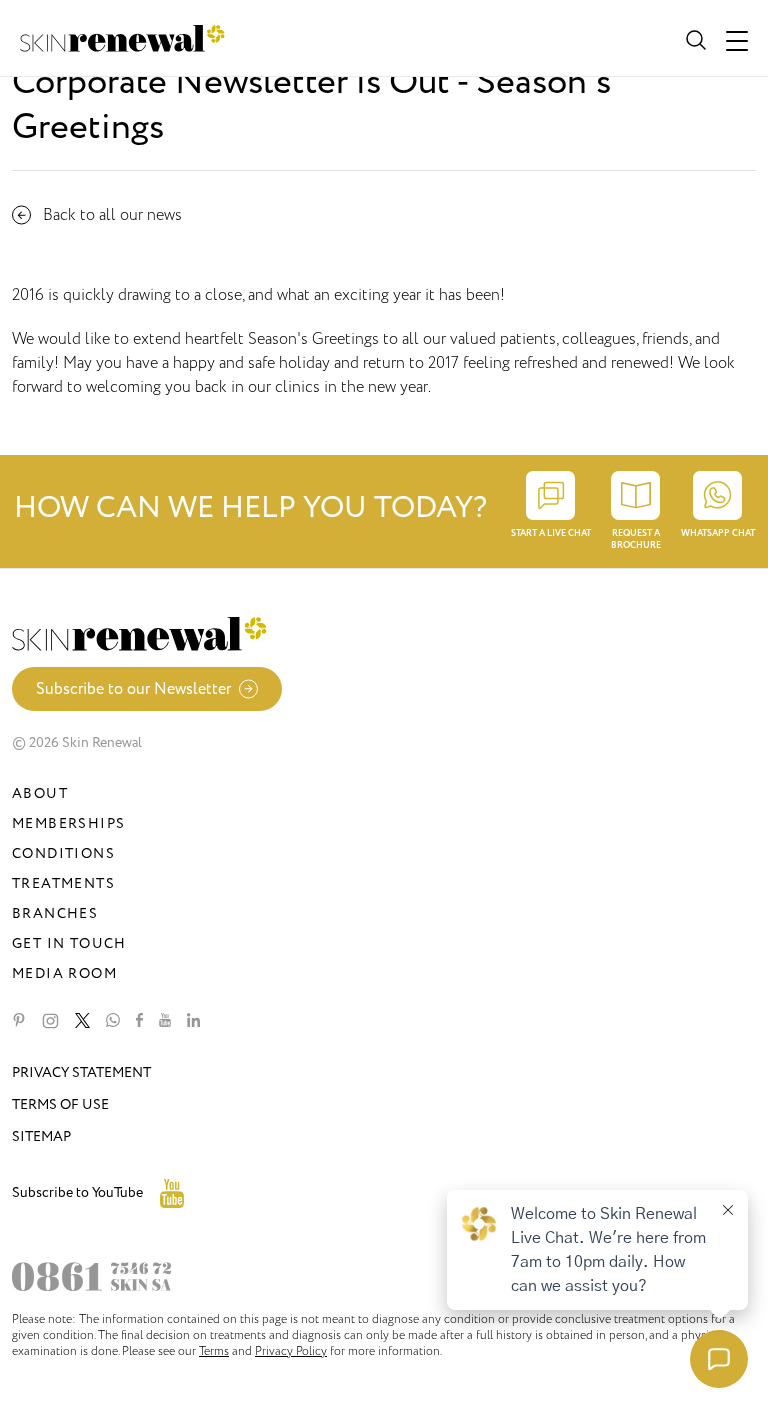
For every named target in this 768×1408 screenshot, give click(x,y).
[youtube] (165, 1021)
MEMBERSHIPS (68, 823)
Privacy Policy (291, 1351)
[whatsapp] (113, 1021)
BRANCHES (55, 913)
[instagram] (50, 1021)
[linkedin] (193, 1021)
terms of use (60, 1104)
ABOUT (40, 793)
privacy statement (81, 1072)
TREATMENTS (63, 883)
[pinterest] (19, 1021)
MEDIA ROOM (64, 973)
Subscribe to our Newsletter (133, 689)
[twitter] (82, 1021)
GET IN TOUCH (69, 943)
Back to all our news (112, 215)
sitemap (41, 1136)
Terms (214, 1351)
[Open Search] (694, 38)
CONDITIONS (63, 853)
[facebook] (139, 1021)
